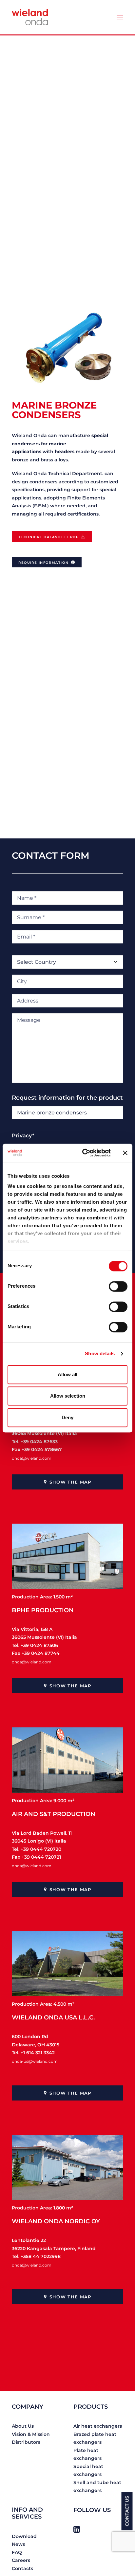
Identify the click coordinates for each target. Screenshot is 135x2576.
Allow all (67, 1374)
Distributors (26, 2442)
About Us (23, 2426)
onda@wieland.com (32, 1458)
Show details (100, 1353)
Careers (21, 2560)
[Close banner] (125, 1153)
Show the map (70, 1482)
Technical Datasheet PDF (48, 537)
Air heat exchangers (98, 2426)
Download (24, 2536)
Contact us (127, 2511)
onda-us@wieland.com (35, 2061)
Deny (67, 1417)
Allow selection (68, 1396)
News (18, 2544)
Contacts (22, 2568)
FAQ (17, 2552)
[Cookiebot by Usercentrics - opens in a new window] (84, 1153)
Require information (43, 563)
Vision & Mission (31, 2434)
